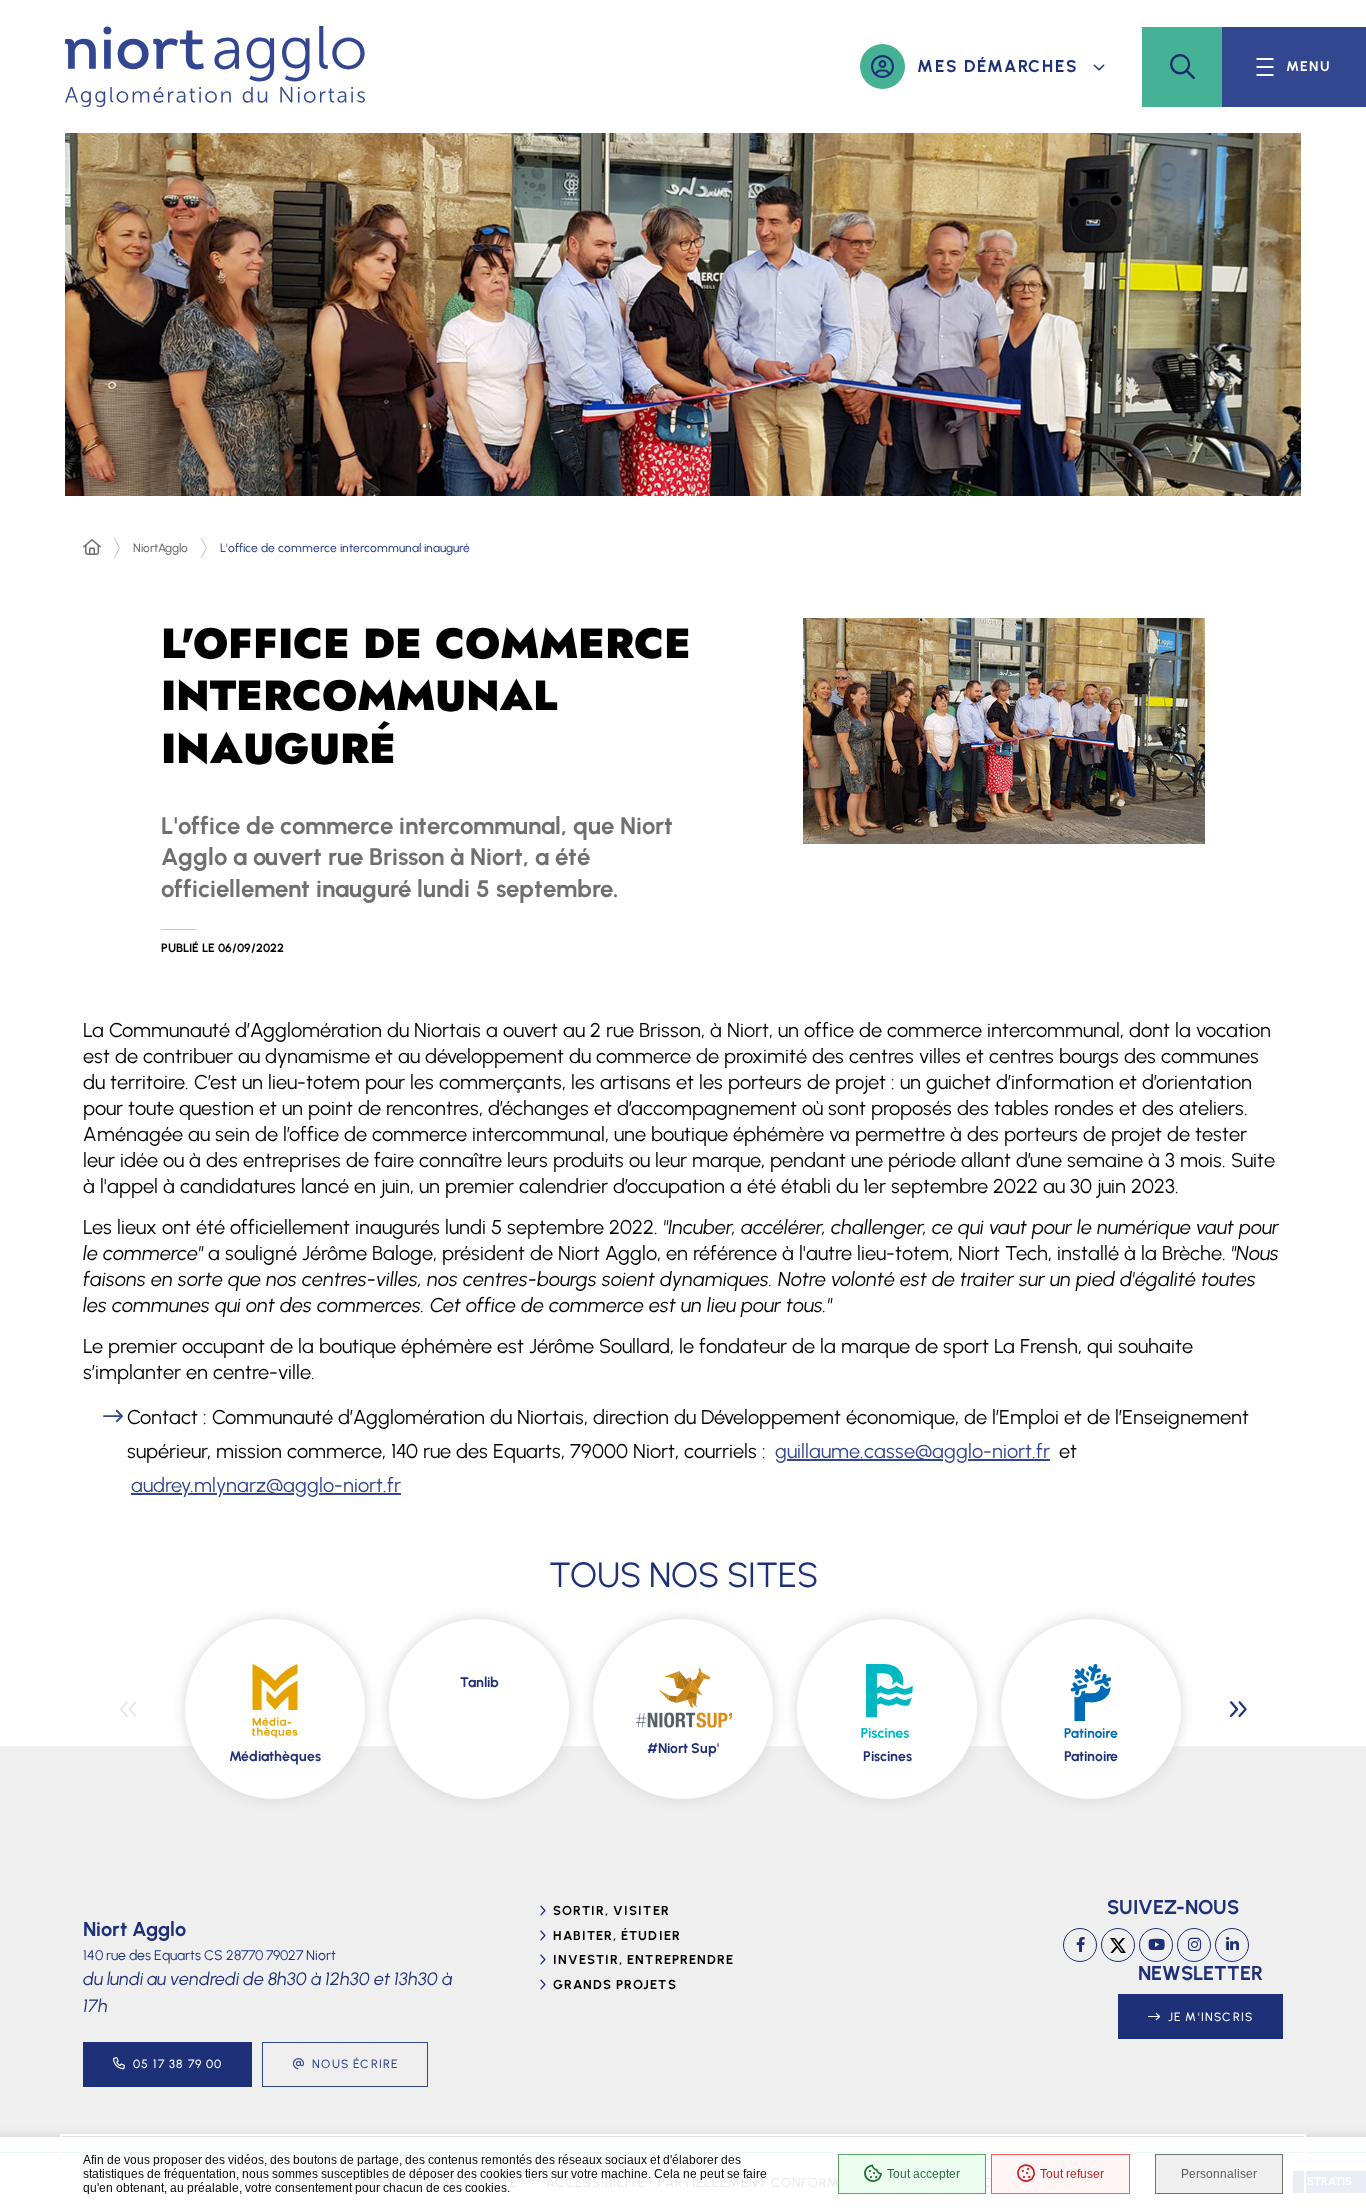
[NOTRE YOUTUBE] (1156, 1945)
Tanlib (479, 1682)
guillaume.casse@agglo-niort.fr (912, 1451)
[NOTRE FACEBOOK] (1080, 1945)
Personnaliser (1219, 2174)
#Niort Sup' (683, 1748)
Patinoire (1091, 1756)
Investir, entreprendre (643, 1959)
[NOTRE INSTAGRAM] (1194, 1945)
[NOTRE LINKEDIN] (1232, 1945)
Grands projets (615, 1984)
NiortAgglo (160, 548)
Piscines (887, 1756)
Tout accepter (923, 2174)
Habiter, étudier (617, 1935)
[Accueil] (92, 548)
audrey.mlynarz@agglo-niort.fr (266, 1485)
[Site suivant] (1238, 1709)
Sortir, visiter (611, 1910)
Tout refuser (1072, 2174)
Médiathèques (275, 1756)
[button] (1182, 67)
